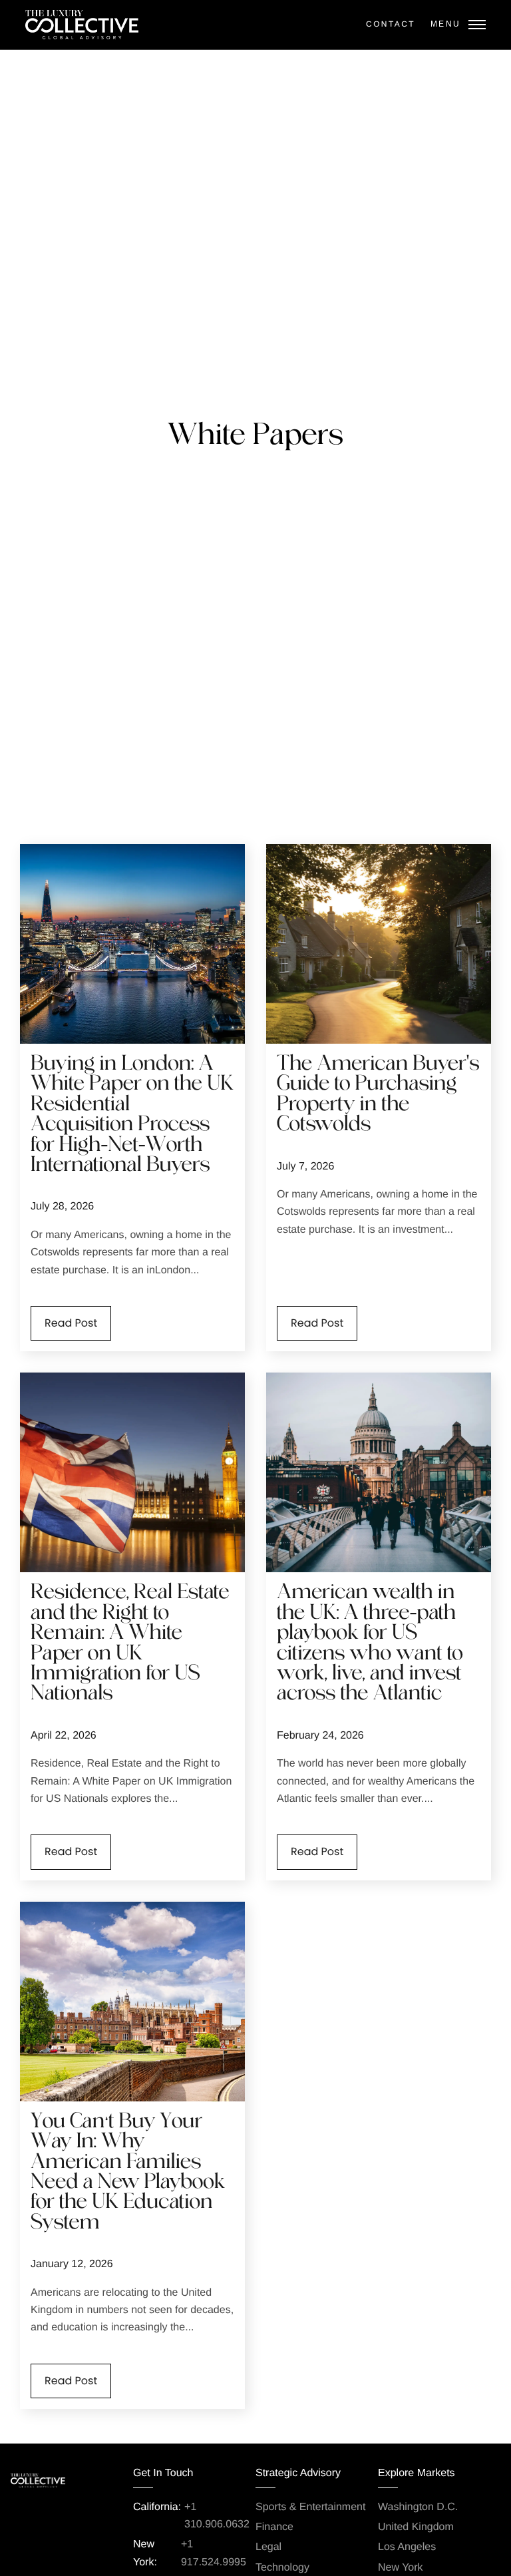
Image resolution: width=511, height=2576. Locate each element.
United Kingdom (416, 2527)
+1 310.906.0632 (217, 2516)
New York (401, 2568)
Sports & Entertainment (310, 2507)
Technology (282, 2568)
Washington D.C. (418, 2507)
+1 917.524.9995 (214, 2553)
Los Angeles (407, 2547)
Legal (268, 2547)
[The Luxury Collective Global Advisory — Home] (82, 25)
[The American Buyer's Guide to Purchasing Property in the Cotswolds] (379, 944)
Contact (391, 24)
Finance (274, 2527)
